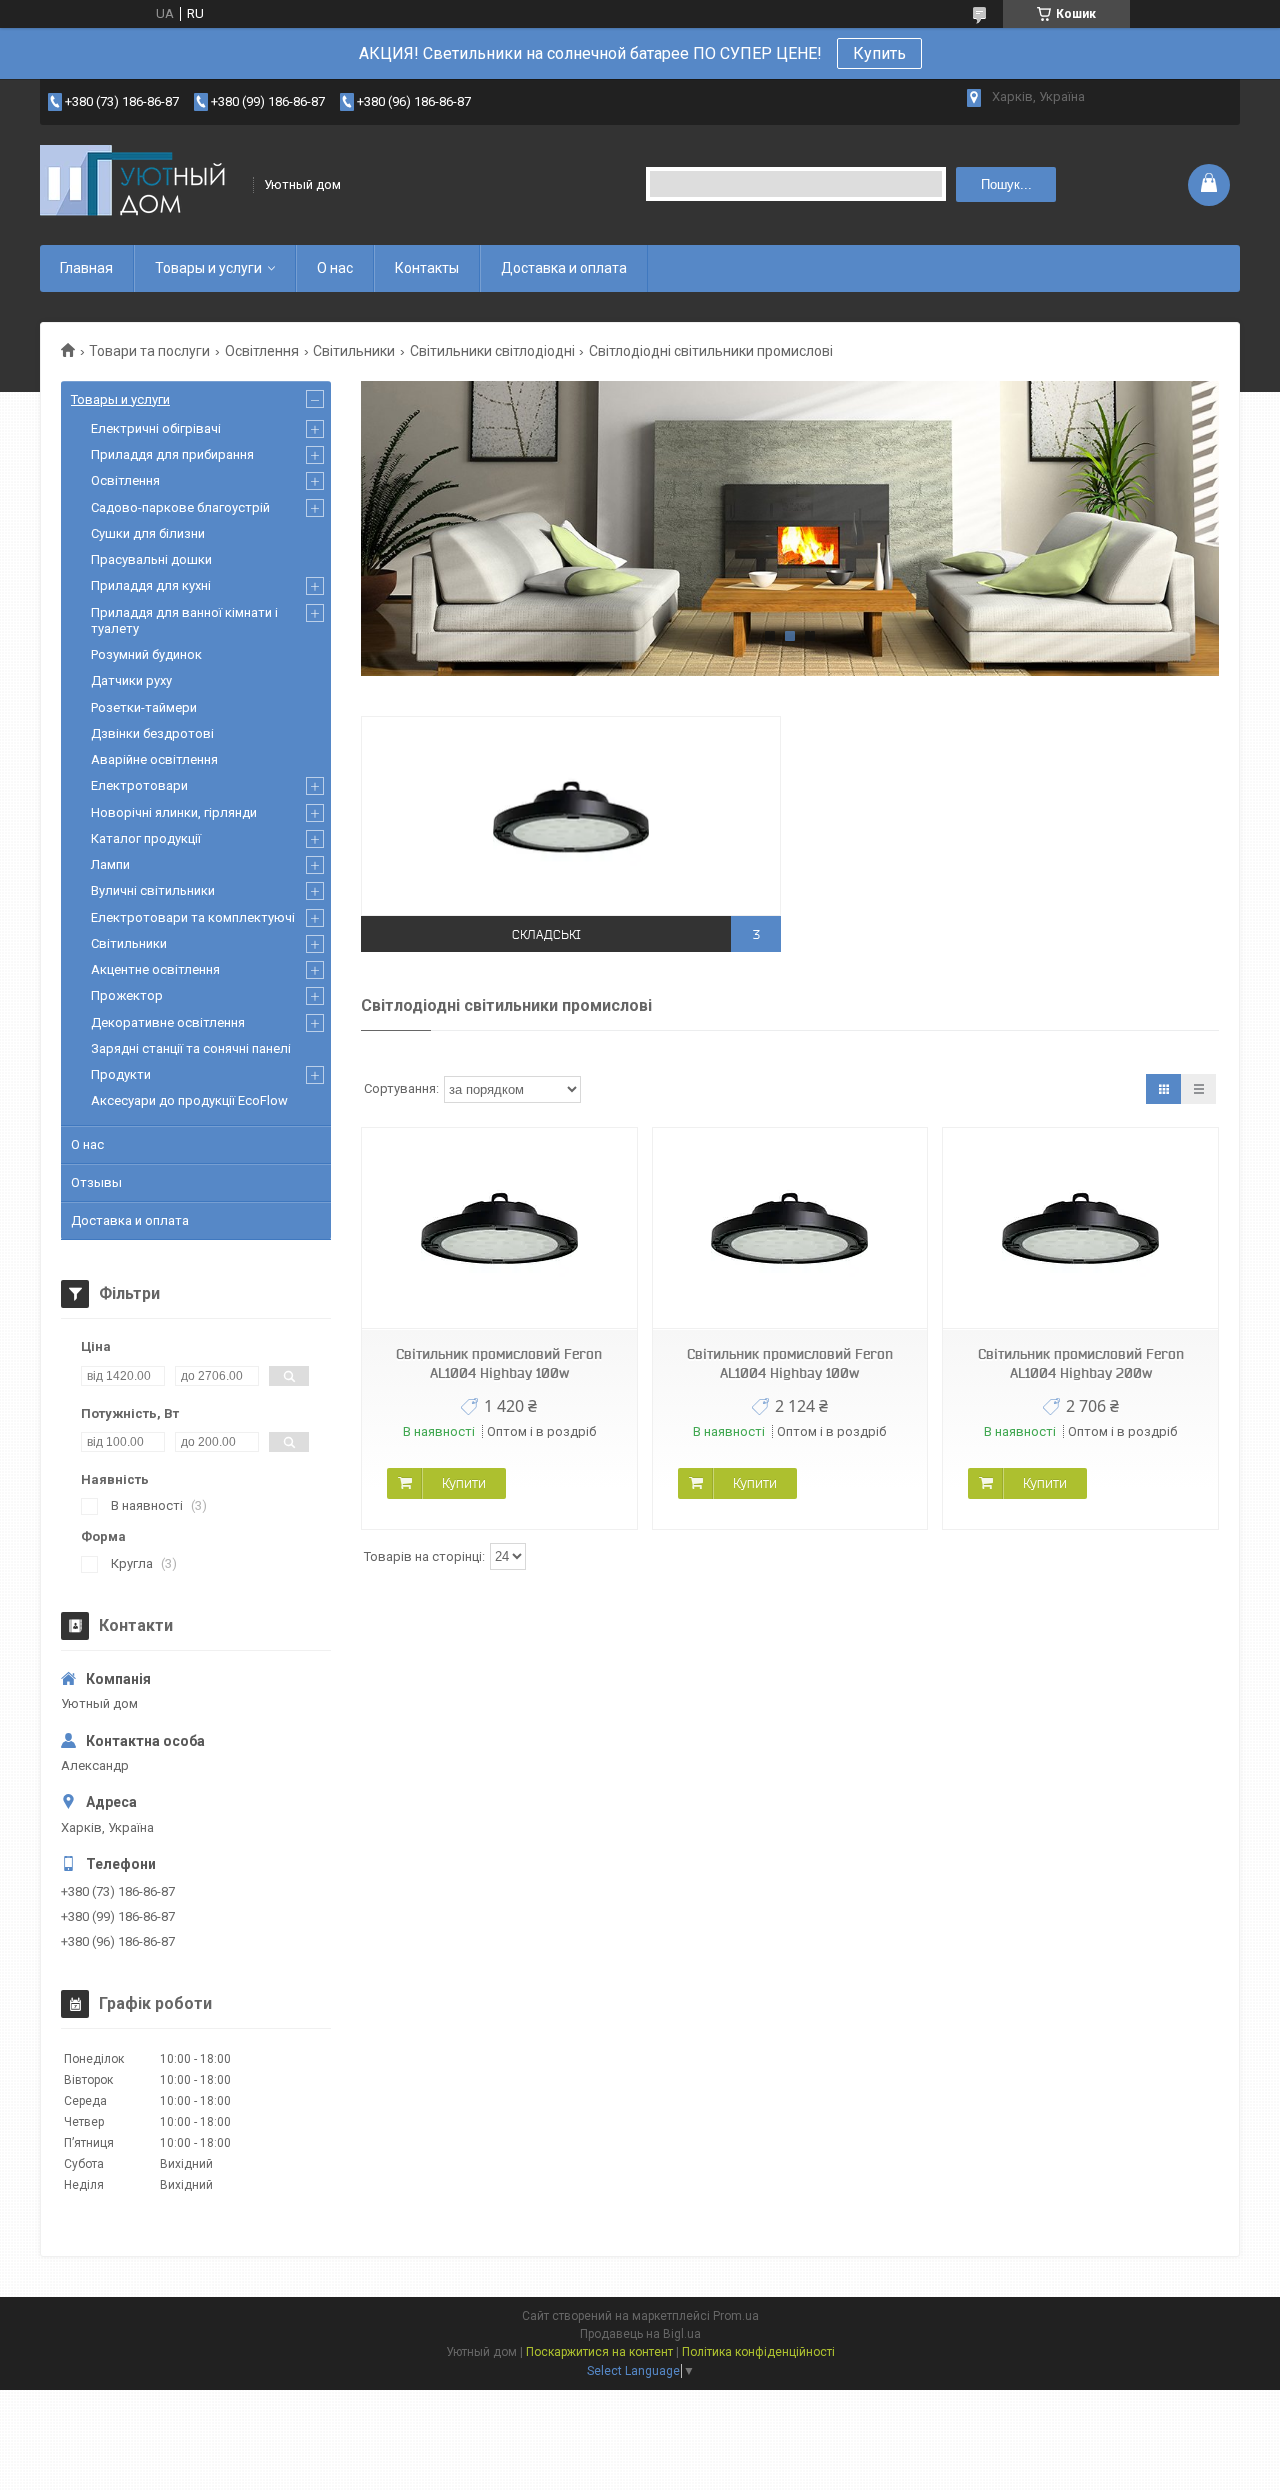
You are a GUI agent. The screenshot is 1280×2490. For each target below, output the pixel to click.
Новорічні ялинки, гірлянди (174, 812)
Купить (879, 53)
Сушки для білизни (148, 533)
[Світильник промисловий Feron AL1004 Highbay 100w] (499, 1228)
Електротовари (139, 785)
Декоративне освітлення (168, 1022)
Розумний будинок (146, 654)
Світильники (354, 351)
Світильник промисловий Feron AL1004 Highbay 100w (499, 1363)
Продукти (121, 1074)
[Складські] (571, 816)
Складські (546, 934)
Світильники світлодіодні (492, 351)
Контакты (427, 268)
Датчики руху (131, 680)
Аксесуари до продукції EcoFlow (189, 1100)
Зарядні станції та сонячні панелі (191, 1048)
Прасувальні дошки (151, 559)
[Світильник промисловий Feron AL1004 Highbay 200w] (1080, 1228)
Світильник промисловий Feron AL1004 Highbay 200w (1081, 1363)
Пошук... (1006, 184)
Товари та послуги (149, 351)
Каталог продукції (146, 838)
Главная (86, 268)
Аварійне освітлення (154, 759)
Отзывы (96, 1182)
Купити (464, 1483)
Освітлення (262, 351)
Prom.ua (736, 2316)
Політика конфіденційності (758, 2352)
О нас (335, 268)
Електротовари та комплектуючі (193, 917)
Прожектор (127, 995)
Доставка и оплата (564, 268)
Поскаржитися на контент (599, 2352)
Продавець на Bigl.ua (640, 2334)
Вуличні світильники (153, 890)
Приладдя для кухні (151, 585)
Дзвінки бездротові (152, 733)
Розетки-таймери (144, 707)
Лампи (110, 864)
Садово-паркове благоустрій (180, 507)
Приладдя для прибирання (172, 454)
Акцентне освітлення (155, 969)
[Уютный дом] (140, 184)
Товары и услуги (208, 268)
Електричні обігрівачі (156, 428)
